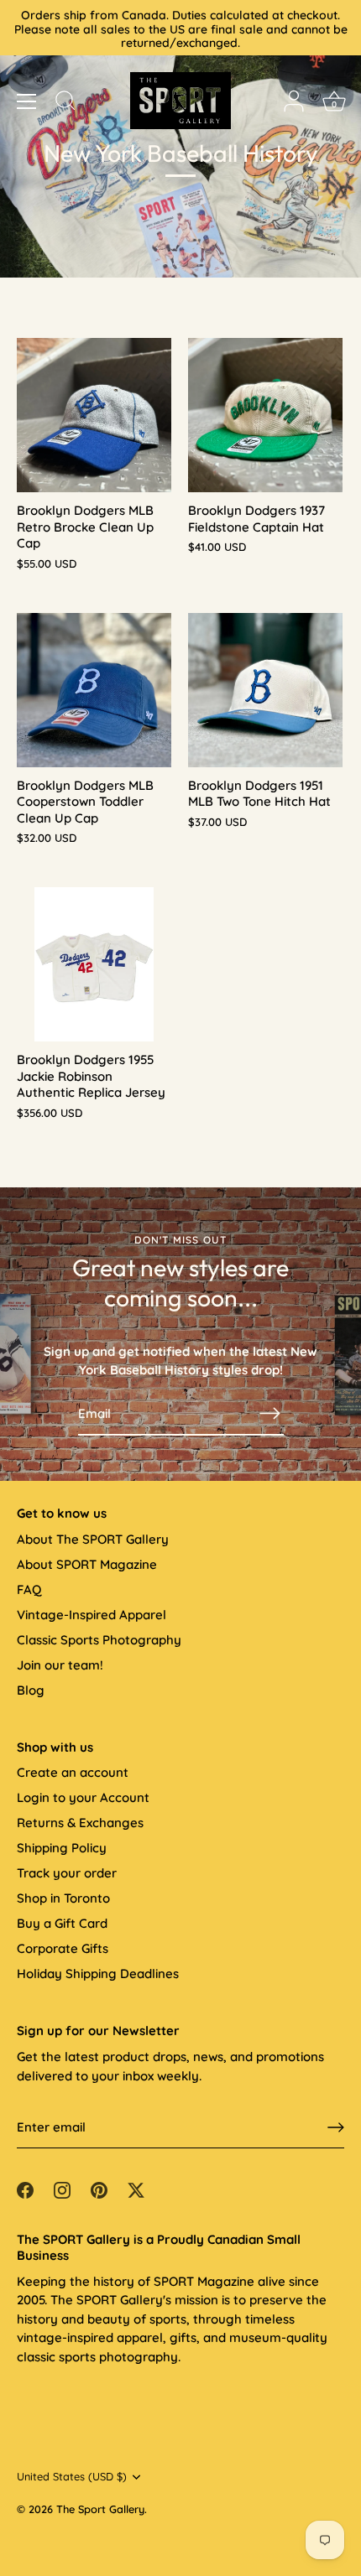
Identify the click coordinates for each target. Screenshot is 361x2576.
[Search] (65, 103)
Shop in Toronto (63, 1898)
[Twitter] (136, 2189)
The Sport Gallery (100, 2509)
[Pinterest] (99, 2189)
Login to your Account (83, 1797)
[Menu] (27, 101)
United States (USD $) (72, 2477)
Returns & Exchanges (80, 1823)
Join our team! (60, 1665)
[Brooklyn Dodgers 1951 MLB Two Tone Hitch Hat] (265, 690)
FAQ (29, 1589)
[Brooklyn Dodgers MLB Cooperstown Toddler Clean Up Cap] (94, 690)
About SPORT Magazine (87, 1564)
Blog (31, 1690)
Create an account (73, 1772)
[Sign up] (336, 2127)
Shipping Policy (62, 1848)
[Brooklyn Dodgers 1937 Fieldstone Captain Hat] (265, 415)
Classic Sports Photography (99, 1640)
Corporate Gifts (63, 1948)
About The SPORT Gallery (93, 1539)
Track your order (67, 1873)
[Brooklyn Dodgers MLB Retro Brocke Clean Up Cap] (94, 415)
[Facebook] (25, 2189)
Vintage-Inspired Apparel (92, 1615)
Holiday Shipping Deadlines (98, 1974)
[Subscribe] (270, 1413)
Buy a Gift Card (62, 1923)
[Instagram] (62, 2189)
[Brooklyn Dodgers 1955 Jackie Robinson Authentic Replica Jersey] (94, 964)
